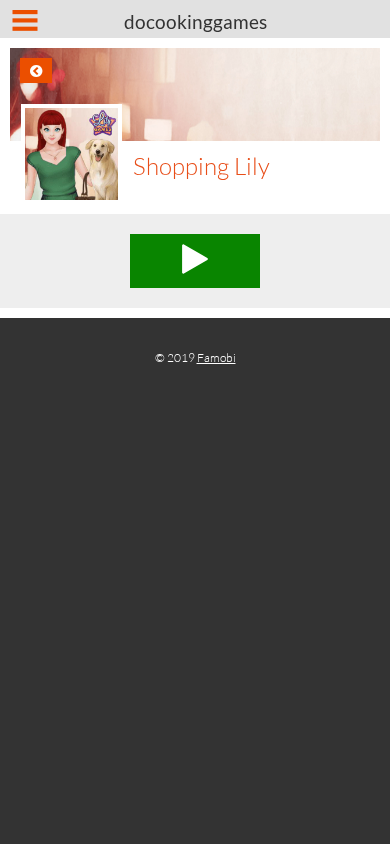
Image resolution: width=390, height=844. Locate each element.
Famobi (216, 357)
